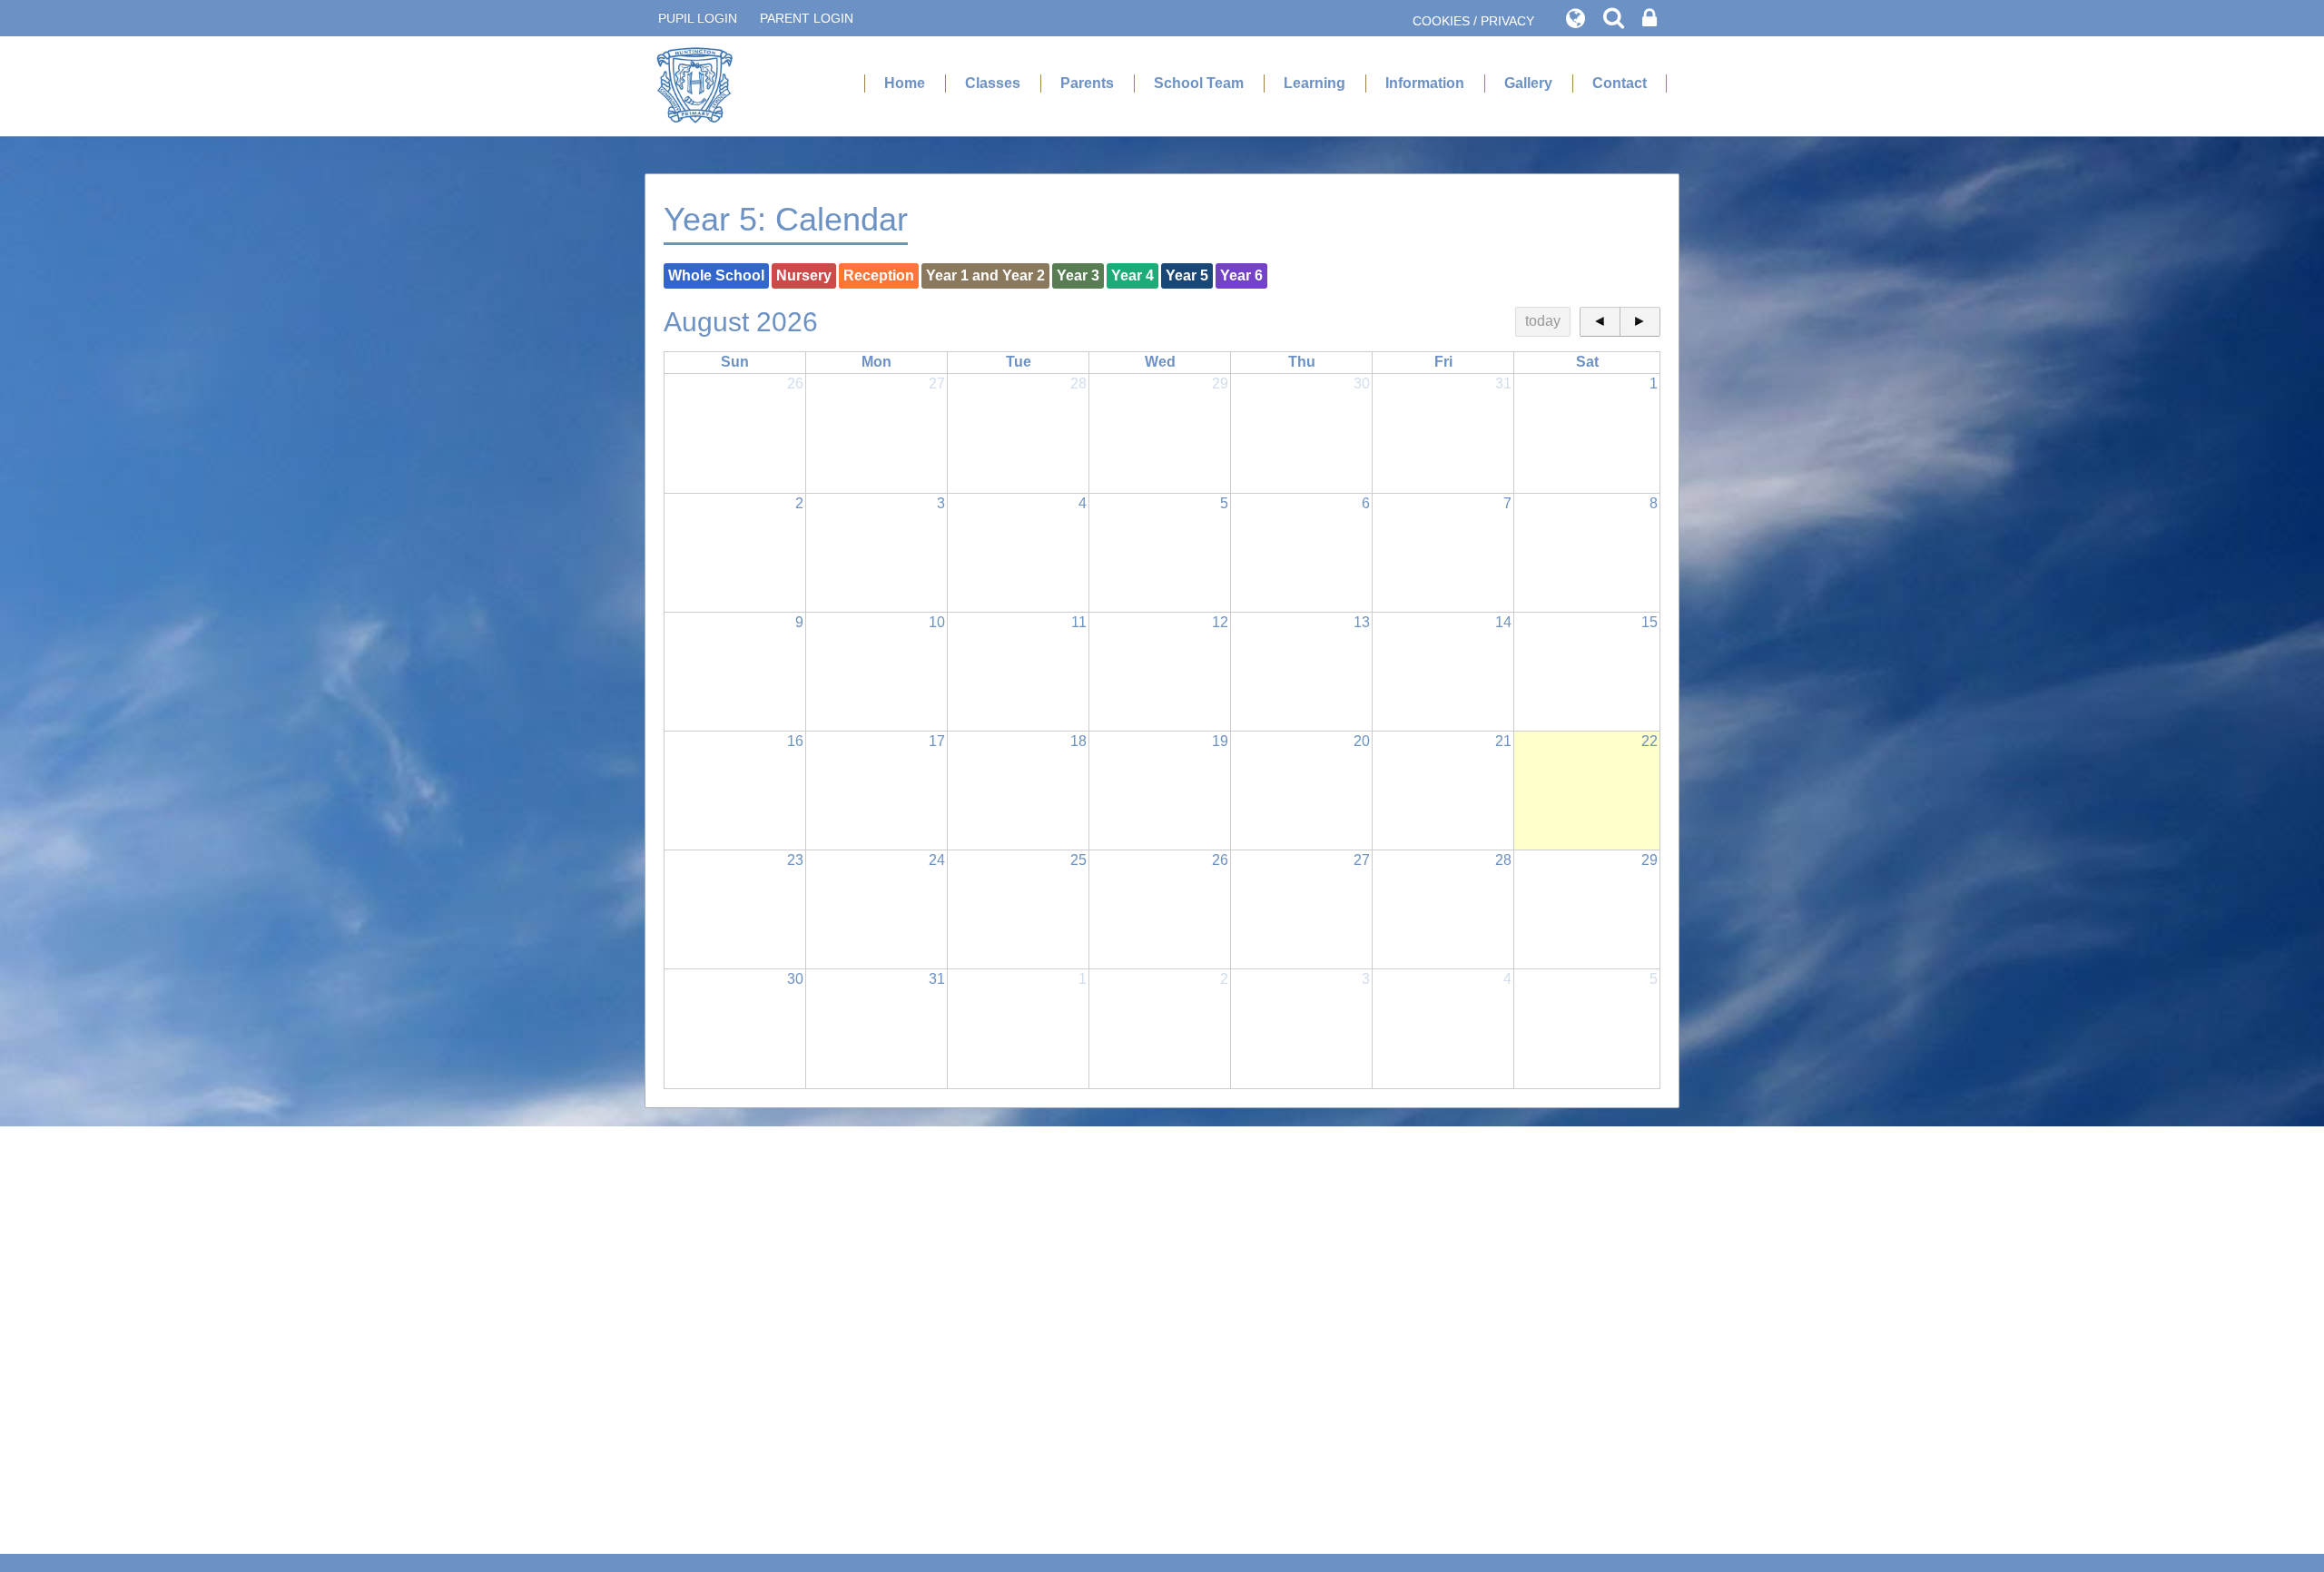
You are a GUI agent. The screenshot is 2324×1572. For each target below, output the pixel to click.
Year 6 (1241, 275)
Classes (993, 83)
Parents (1087, 83)
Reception (879, 275)
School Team (1199, 83)
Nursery (804, 275)
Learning (1315, 83)
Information (1425, 83)
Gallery (1528, 83)
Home (905, 83)
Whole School (716, 275)
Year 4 (1132, 275)
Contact (1620, 83)
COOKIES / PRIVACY (1473, 21)
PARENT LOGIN (807, 18)
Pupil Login (698, 18)
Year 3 (1078, 275)
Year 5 (1187, 275)
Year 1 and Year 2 (985, 275)
